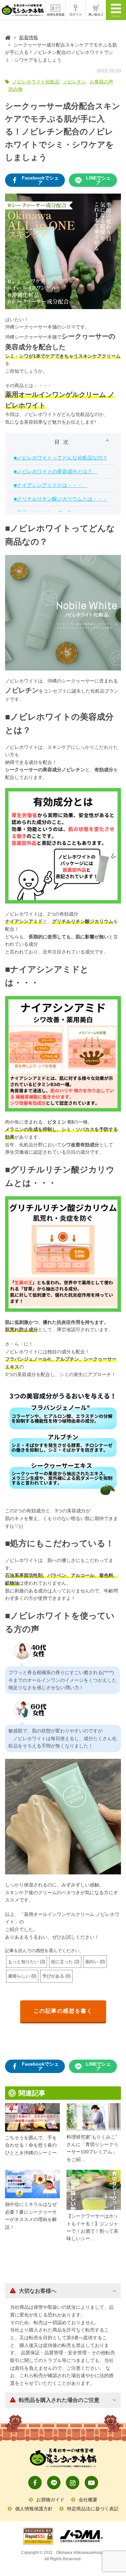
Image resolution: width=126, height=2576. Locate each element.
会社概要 (88, 2500)
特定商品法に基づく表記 (93, 2509)
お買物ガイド (50, 2500)
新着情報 (29, 38)
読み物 (15, 89)
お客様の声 (101, 82)
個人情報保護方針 (34, 2509)
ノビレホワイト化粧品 (36, 82)
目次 (63, 442)
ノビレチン (75, 82)
